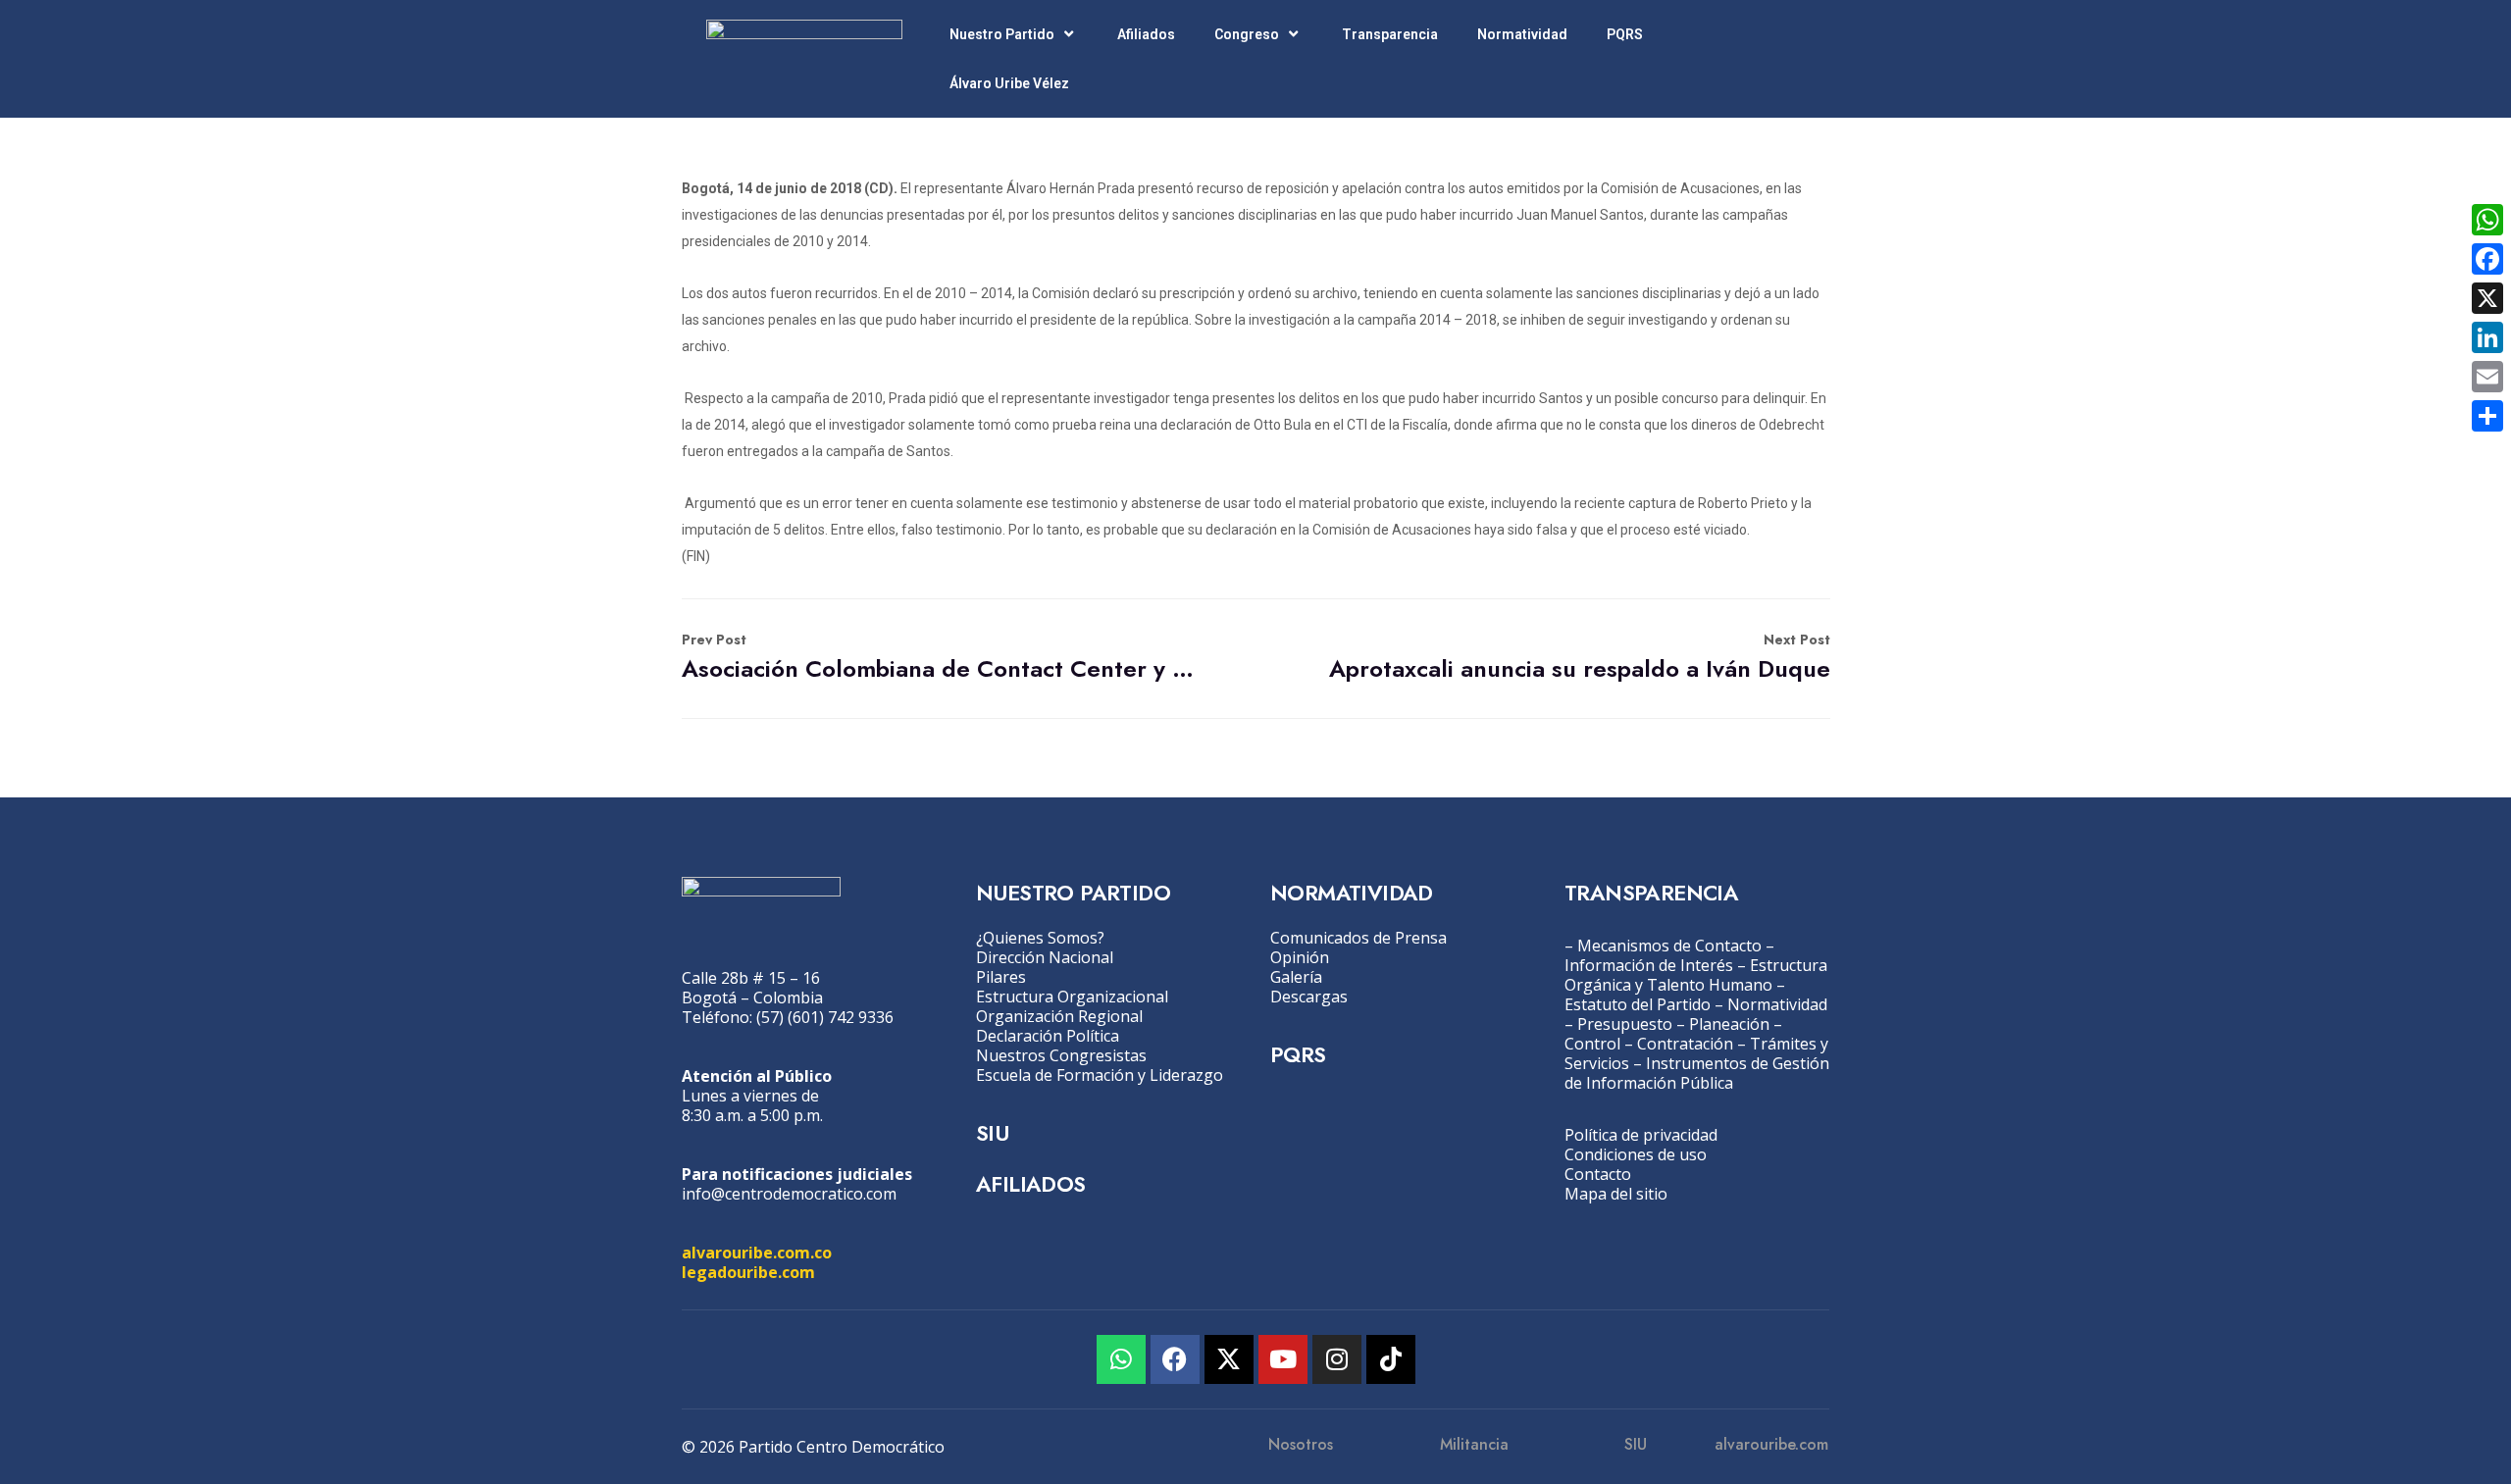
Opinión (1300, 957)
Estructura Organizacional (1072, 997)
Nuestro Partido (1002, 34)
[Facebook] (1175, 1359)
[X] (2487, 298)
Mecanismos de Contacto (1669, 946)
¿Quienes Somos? (1040, 938)
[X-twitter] (1229, 1359)
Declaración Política (1048, 1036)
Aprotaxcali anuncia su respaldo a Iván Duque (1580, 658)
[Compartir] (2487, 416)
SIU (992, 1133)
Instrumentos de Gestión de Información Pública (1697, 1073)
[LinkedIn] (2487, 337)
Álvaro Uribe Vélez (1009, 83)
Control (1592, 1044)
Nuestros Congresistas (1061, 1055)
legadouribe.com (748, 1272)
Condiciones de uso (1636, 1154)
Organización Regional (1059, 1016)
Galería (1296, 977)
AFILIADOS (1031, 1184)
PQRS (1625, 34)
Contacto (1598, 1174)
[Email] (2487, 377)
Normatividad (1522, 34)
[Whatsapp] (1121, 1359)
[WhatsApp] (2487, 220)
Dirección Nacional (1045, 957)
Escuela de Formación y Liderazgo (1100, 1075)
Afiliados (1146, 34)
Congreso (1247, 34)
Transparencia (1390, 34)
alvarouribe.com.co (757, 1253)
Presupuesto (1625, 1024)
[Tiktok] (1391, 1359)
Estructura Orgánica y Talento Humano (1696, 975)
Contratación (1685, 1044)
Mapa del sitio (1616, 1194)
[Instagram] (1337, 1359)
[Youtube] (1283, 1359)
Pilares (1001, 977)
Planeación (1729, 1024)
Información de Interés (1649, 965)
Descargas (1309, 997)
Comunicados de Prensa (1358, 938)
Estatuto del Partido (1638, 1004)
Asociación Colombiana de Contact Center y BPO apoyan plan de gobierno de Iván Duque (940, 658)
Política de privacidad (1641, 1135)
